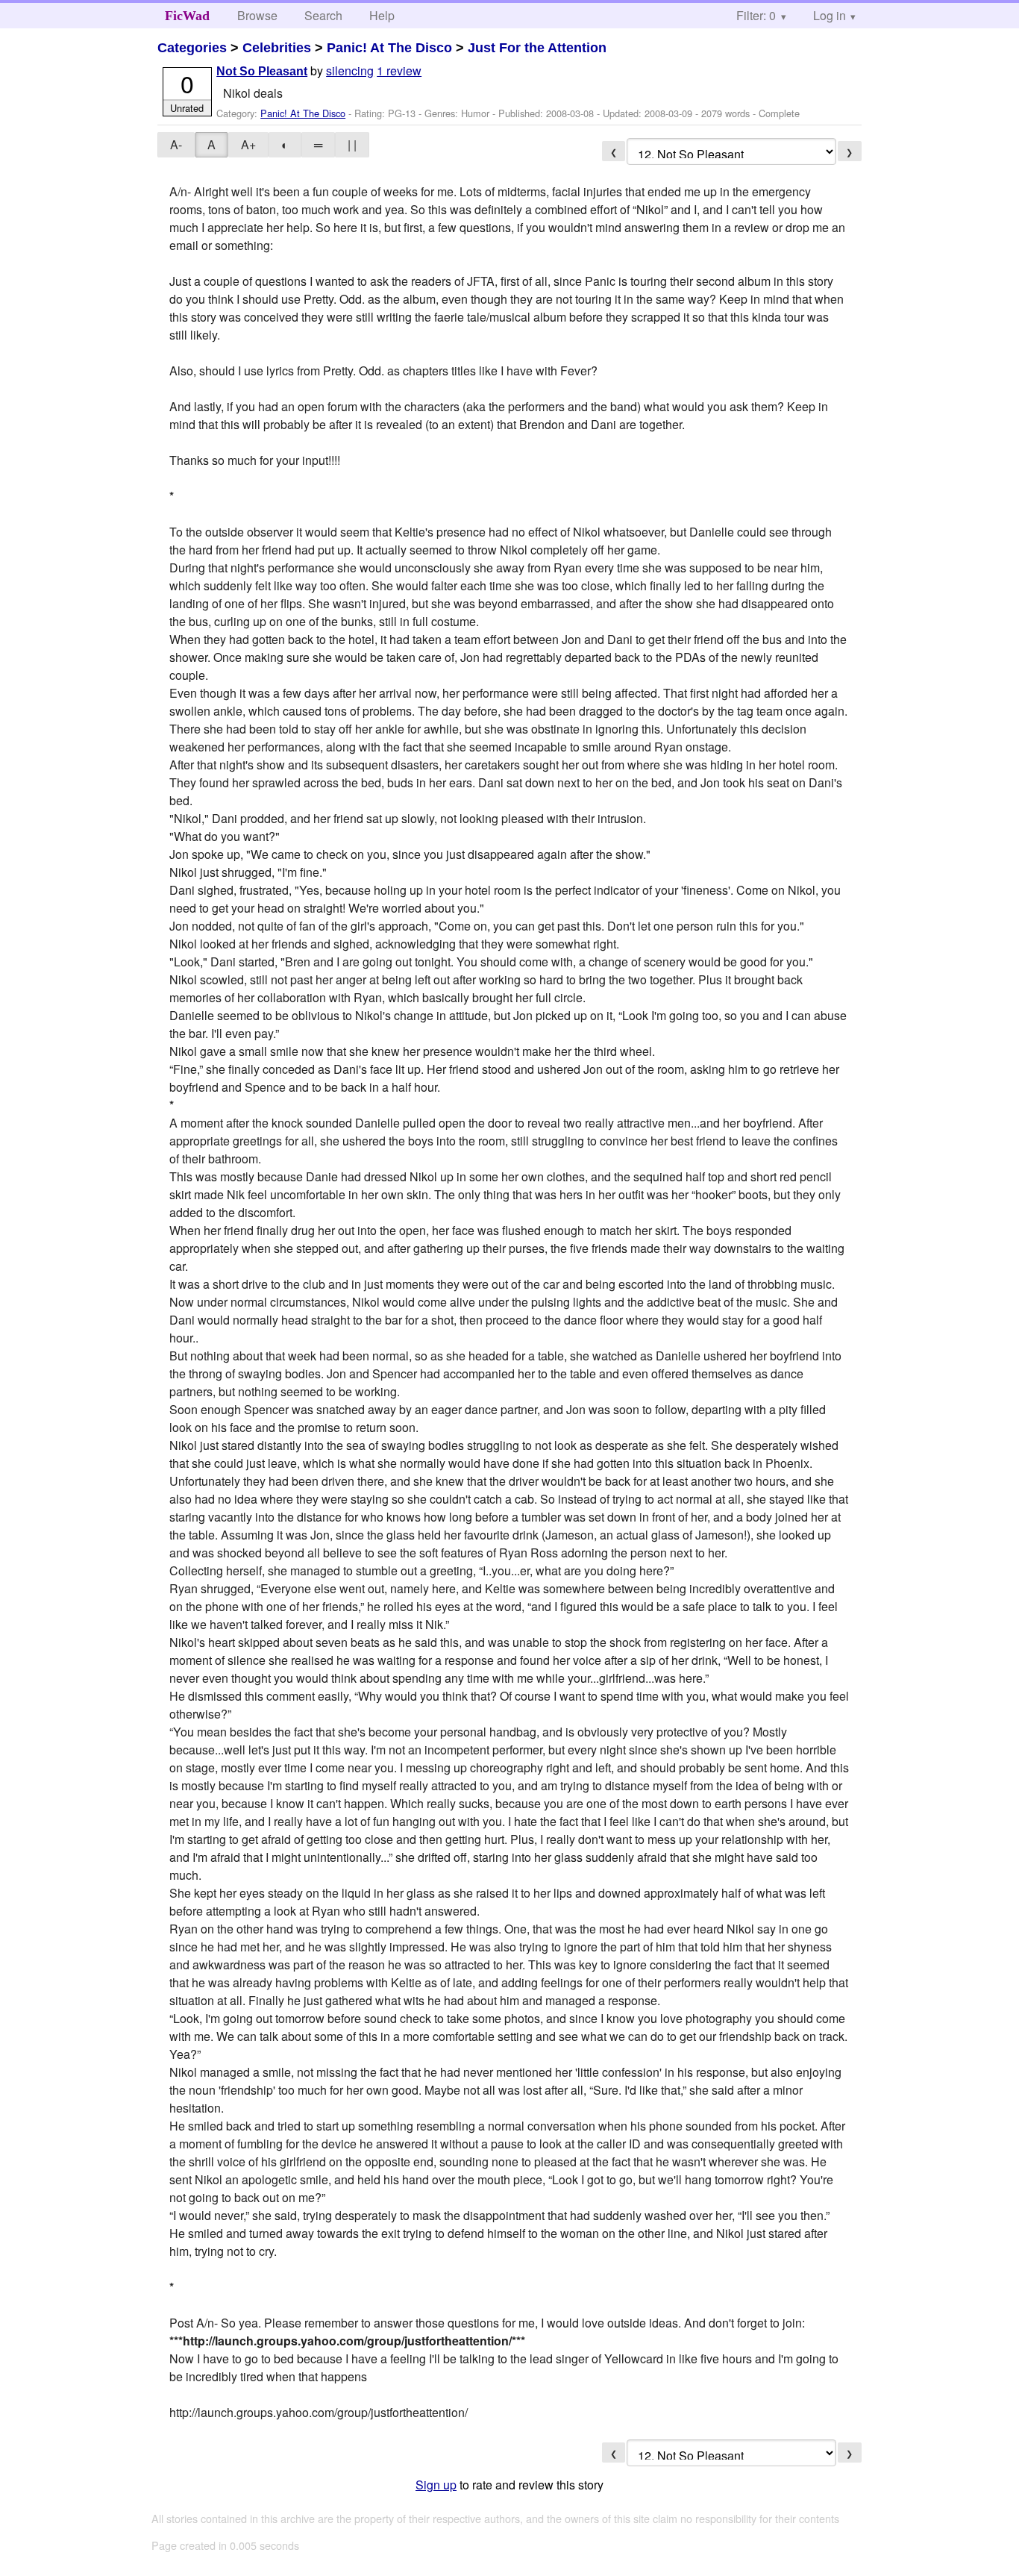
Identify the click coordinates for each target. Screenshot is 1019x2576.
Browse (257, 15)
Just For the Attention (537, 48)
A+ (248, 144)
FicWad (187, 16)
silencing (350, 71)
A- (176, 144)
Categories (192, 48)
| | (352, 144)
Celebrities (277, 48)
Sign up (436, 2485)
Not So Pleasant (262, 71)
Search (323, 15)
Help (382, 15)
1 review (399, 71)
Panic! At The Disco (389, 48)
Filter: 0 (756, 15)
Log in (830, 15)
